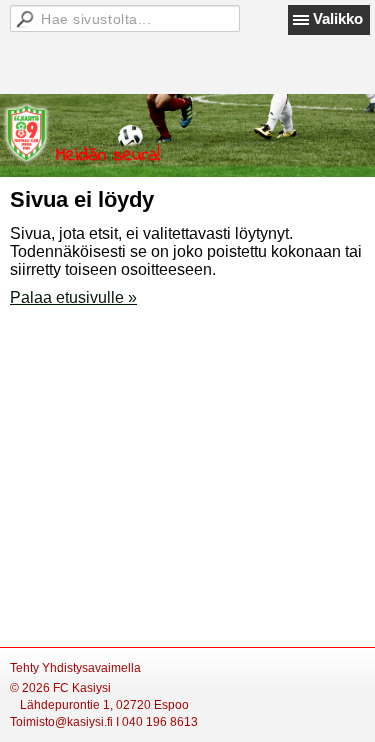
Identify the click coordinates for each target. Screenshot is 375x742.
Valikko (338, 18)
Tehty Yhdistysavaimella (75, 668)
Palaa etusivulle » (73, 297)
